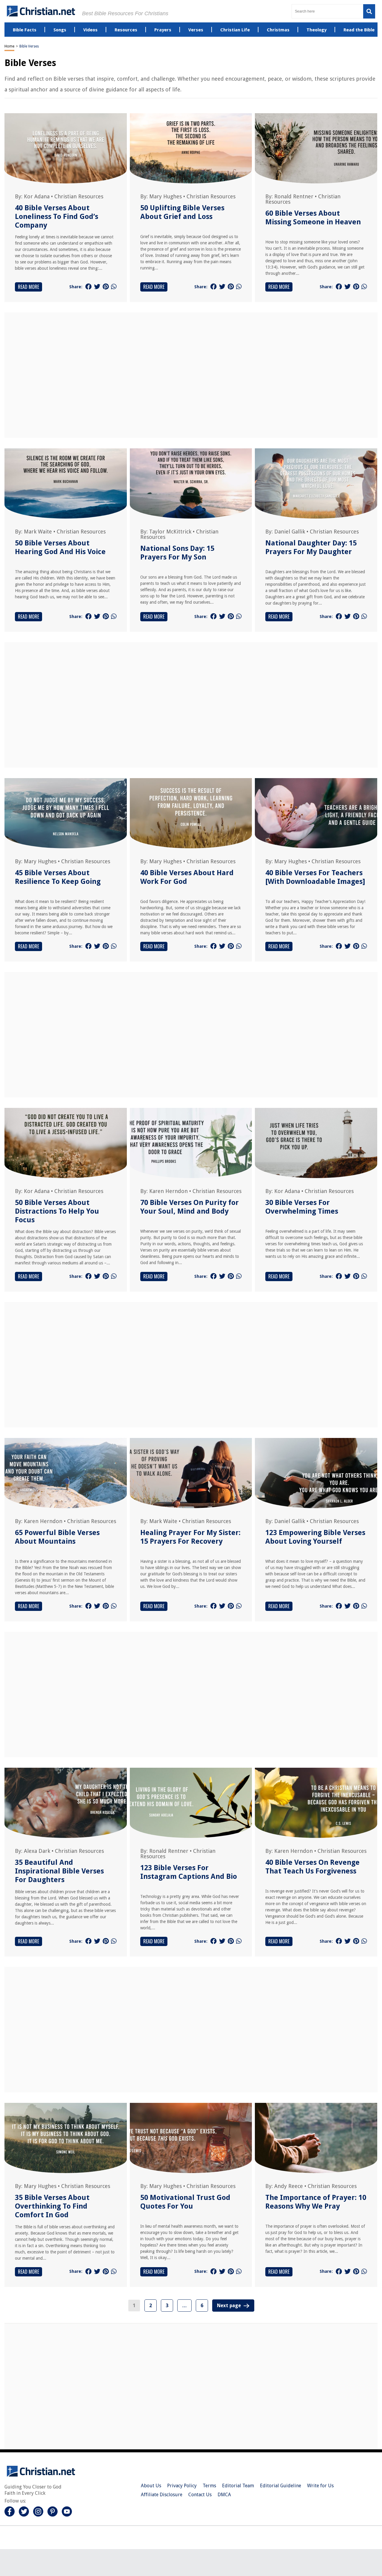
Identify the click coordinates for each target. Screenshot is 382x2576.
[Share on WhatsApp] (114, 287)
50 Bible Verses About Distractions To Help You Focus (57, 1211)
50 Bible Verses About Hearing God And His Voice (60, 547)
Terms (209, 2486)
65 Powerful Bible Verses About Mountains (57, 1537)
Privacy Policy (182, 2486)
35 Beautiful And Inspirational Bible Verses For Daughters (59, 1871)
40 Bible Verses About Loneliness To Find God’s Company (57, 217)
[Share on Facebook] (88, 287)
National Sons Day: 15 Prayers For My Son (177, 553)
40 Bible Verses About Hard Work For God (187, 877)
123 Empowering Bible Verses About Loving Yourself (315, 1537)
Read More (29, 287)
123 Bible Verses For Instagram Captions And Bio (189, 1872)
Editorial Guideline (281, 2486)
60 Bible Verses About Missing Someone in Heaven (313, 218)
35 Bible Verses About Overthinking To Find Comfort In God (52, 2206)
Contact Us (200, 2495)
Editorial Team (238, 2486)
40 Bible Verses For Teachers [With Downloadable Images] (315, 877)
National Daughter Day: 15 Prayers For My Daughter (311, 547)
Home (9, 46)
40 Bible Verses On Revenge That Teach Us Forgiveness (312, 1867)
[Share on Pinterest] (106, 287)
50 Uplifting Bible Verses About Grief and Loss (182, 212)
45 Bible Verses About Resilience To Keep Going (58, 877)
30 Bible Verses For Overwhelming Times (302, 1207)
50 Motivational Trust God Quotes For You (185, 2202)
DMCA (224, 2495)
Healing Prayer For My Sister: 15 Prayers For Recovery (190, 1537)
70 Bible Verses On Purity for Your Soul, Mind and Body (190, 1207)
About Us (151, 2486)
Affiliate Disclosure (162, 2495)
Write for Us (320, 2486)
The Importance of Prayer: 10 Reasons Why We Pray (316, 2202)
